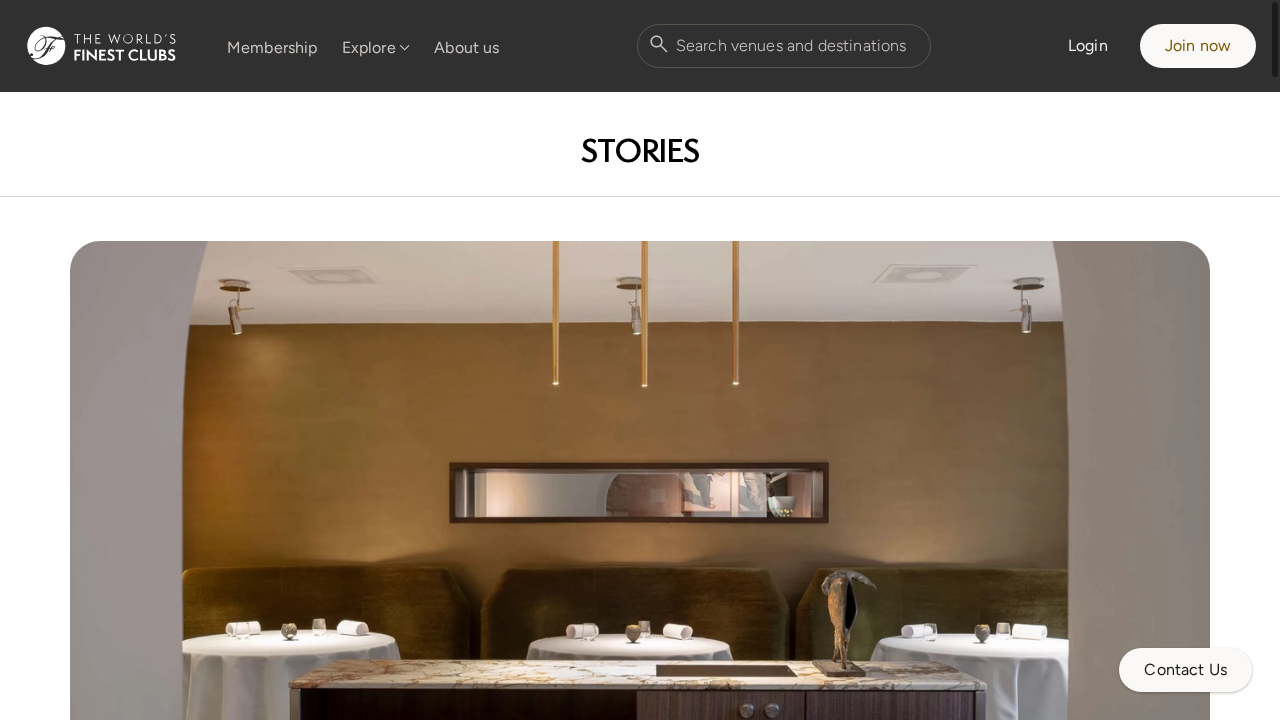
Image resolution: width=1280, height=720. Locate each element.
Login (1088, 45)
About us (466, 47)
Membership (272, 47)
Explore (369, 47)
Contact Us (1185, 669)
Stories (640, 150)
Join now (1198, 45)
